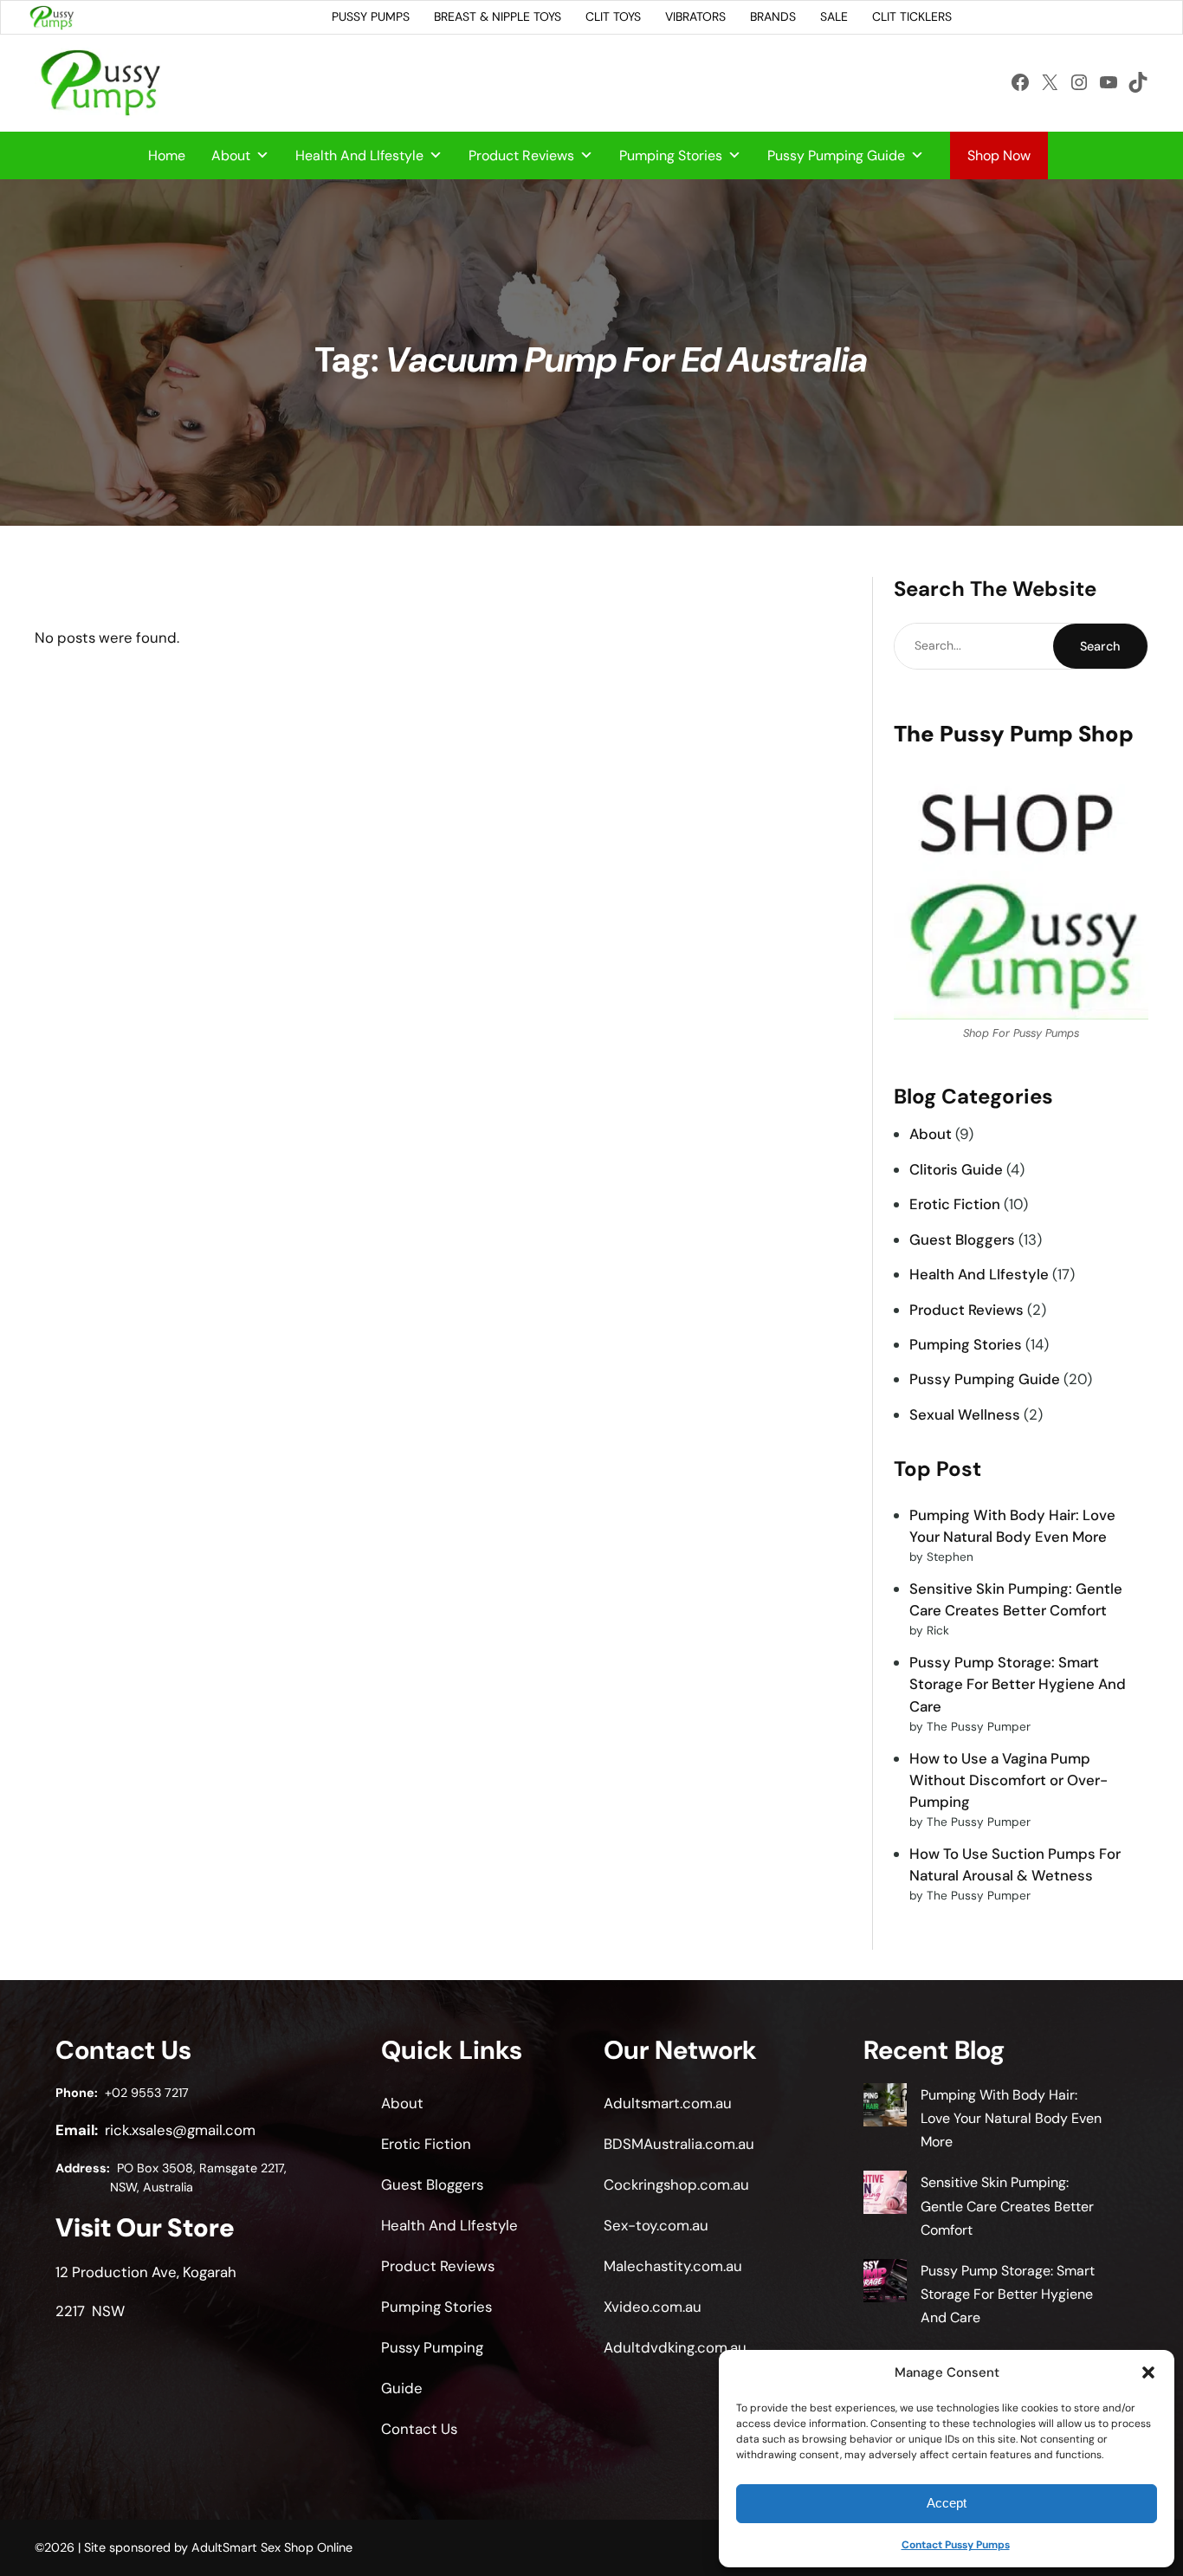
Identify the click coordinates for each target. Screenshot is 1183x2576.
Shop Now (999, 155)
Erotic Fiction (955, 1204)
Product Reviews (521, 155)
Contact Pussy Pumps (956, 2545)
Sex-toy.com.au (656, 2225)
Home (167, 155)
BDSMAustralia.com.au (679, 2144)
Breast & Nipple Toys (498, 16)
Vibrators (695, 16)
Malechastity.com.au (673, 2266)
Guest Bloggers (962, 1239)
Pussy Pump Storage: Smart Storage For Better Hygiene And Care (1018, 1684)
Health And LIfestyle (359, 155)
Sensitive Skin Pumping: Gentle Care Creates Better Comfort (1007, 2206)
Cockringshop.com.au (676, 2184)
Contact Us (419, 2429)
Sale (834, 16)
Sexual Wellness (965, 1414)
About (231, 155)
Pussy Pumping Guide (836, 155)
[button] (1148, 2372)
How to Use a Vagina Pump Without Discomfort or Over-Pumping (1008, 1780)
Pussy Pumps (371, 16)
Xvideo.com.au (653, 2307)
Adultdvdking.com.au (675, 2347)
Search (1100, 646)
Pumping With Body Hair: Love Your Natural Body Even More (1011, 2118)
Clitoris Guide (956, 1169)
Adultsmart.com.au (668, 2103)
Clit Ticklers (912, 16)
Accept (947, 2503)
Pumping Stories (671, 155)
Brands (773, 16)
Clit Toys (613, 16)
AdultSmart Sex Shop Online (272, 2547)
